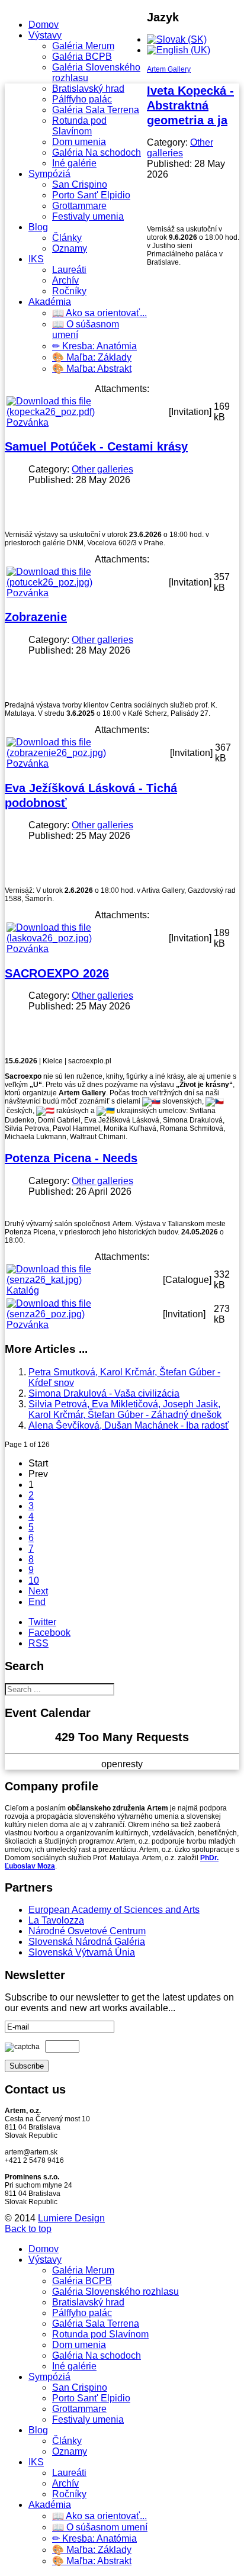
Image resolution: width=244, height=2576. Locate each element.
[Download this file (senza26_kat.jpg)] (84, 1280)
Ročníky (69, 291)
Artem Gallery (169, 69)
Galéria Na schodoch (97, 152)
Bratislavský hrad (88, 89)
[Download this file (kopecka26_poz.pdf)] (86, 412)
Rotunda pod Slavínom (79, 126)
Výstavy (45, 35)
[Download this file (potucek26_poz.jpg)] (86, 582)
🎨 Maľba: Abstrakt (92, 369)
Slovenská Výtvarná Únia (82, 1952)
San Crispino (80, 184)
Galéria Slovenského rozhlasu (115, 2292)
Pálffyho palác (82, 99)
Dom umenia (79, 142)
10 (34, 1580)
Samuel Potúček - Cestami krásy (96, 446)
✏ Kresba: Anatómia (94, 346)
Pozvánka (28, 422)
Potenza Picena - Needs (71, 1158)
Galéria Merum (83, 46)
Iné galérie (74, 163)
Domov (44, 25)
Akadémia (50, 302)
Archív (65, 280)
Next (38, 1591)
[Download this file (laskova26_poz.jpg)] (86, 938)
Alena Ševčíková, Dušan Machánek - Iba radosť (129, 1425)
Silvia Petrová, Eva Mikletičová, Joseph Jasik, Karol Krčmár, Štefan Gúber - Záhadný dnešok (125, 1409)
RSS (38, 1643)
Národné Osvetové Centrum (87, 1931)
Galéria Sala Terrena (96, 110)
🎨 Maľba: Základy (92, 357)
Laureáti (69, 270)
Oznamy (70, 248)
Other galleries (180, 148)
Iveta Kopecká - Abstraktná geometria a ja (190, 105)
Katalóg (23, 1290)
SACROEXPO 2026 (57, 973)
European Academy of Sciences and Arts (114, 1910)
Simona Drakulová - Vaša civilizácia (104, 1393)
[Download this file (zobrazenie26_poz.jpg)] (87, 753)
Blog (38, 227)
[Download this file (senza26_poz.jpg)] (84, 1314)
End (37, 1602)
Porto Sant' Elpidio (91, 195)
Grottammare (79, 206)
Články (67, 238)
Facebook (49, 1633)
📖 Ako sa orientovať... (99, 313)
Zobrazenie (36, 617)
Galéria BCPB (82, 57)
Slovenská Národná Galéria (87, 1942)
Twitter (42, 1622)
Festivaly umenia (88, 216)
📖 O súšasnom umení (100, 2527)
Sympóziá (49, 174)
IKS (36, 259)
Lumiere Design (71, 2218)
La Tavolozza (56, 1920)
